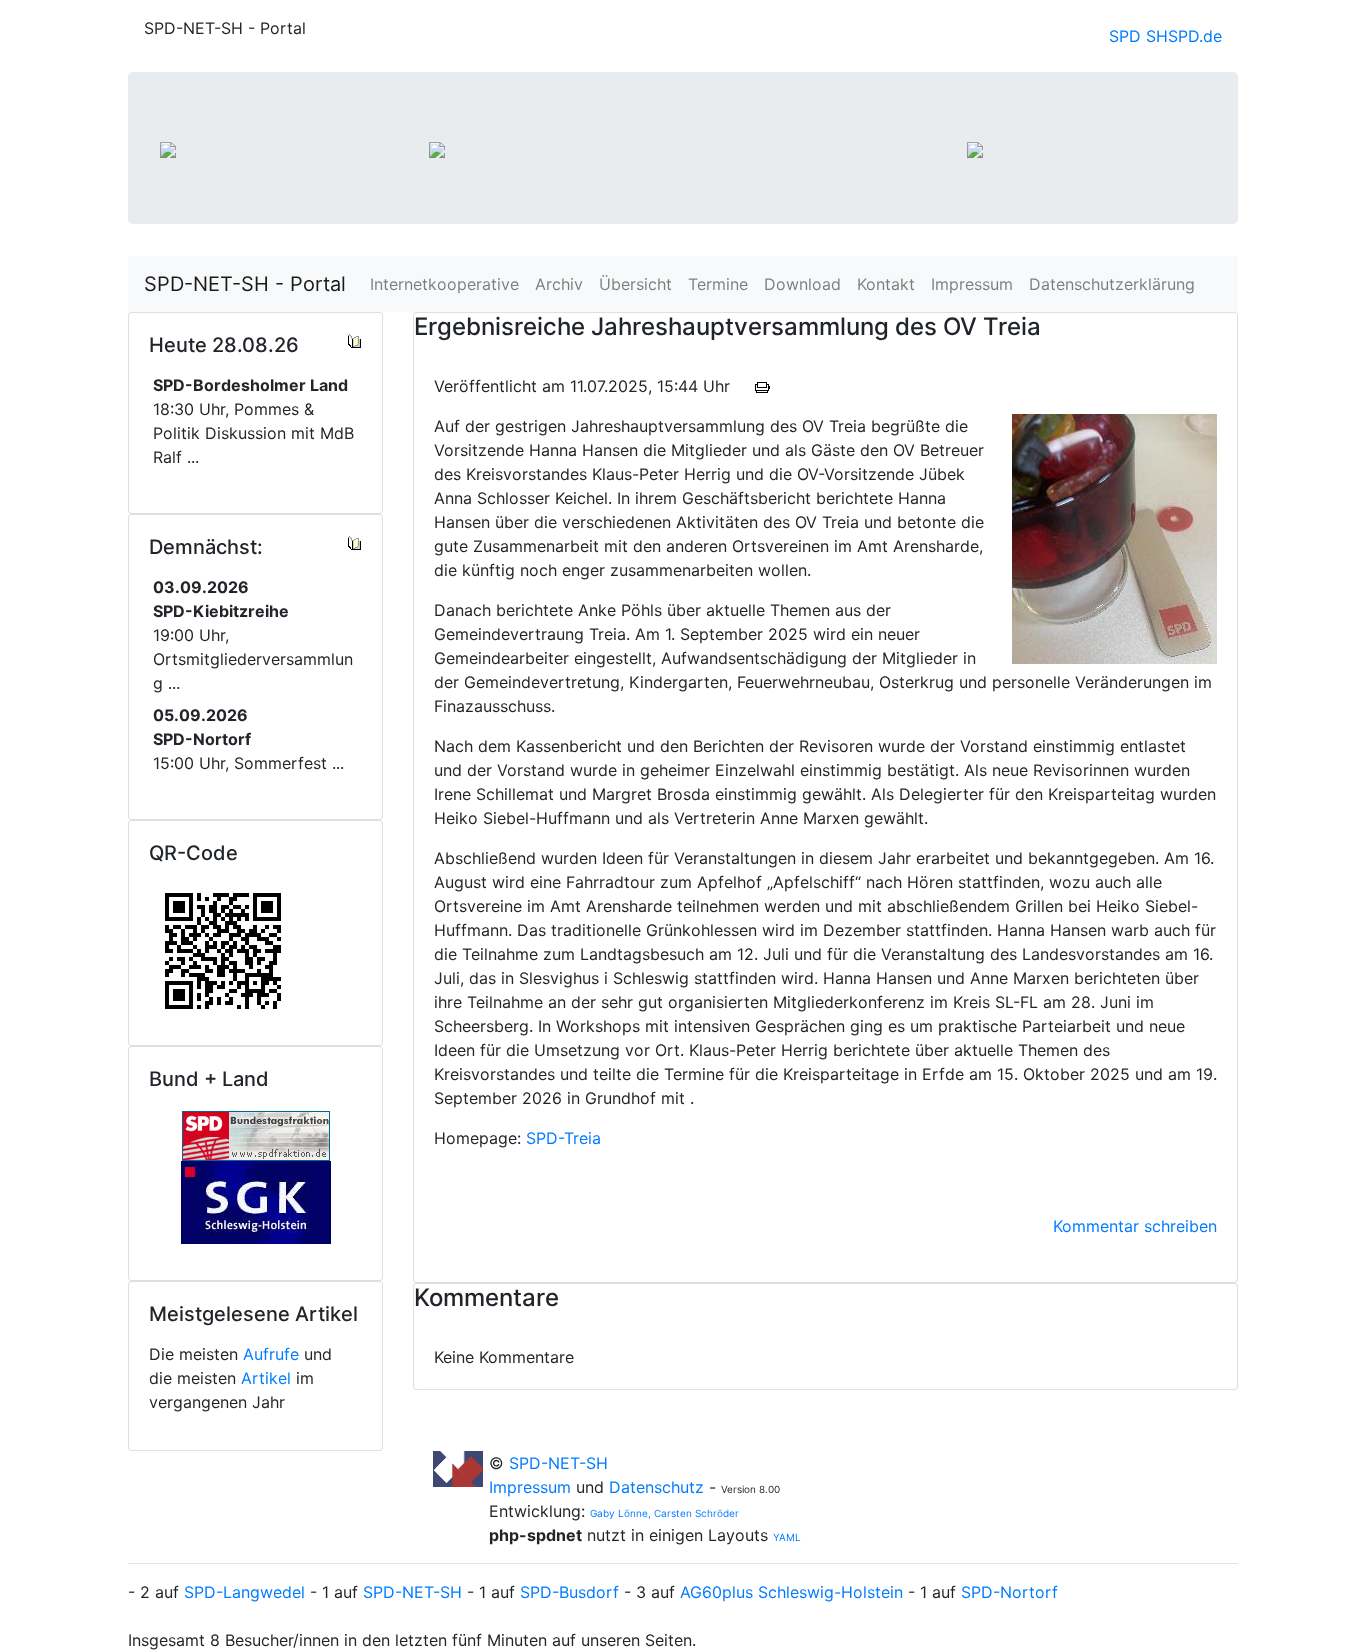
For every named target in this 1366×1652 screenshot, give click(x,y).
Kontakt (886, 284)
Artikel (266, 1378)
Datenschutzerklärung (1112, 284)
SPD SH (1138, 36)
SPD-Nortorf (1009, 1592)
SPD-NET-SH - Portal (245, 284)
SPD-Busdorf (569, 1592)
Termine (718, 284)
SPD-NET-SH (558, 1463)
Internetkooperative (444, 284)
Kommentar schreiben (1135, 1226)
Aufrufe (271, 1354)
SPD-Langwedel (244, 1592)
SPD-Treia (563, 1138)
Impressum (972, 284)
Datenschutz (656, 1487)
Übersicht (635, 284)
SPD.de (1195, 36)
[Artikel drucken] (762, 386)
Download (802, 284)
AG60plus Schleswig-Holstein (791, 1592)
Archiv (559, 284)
